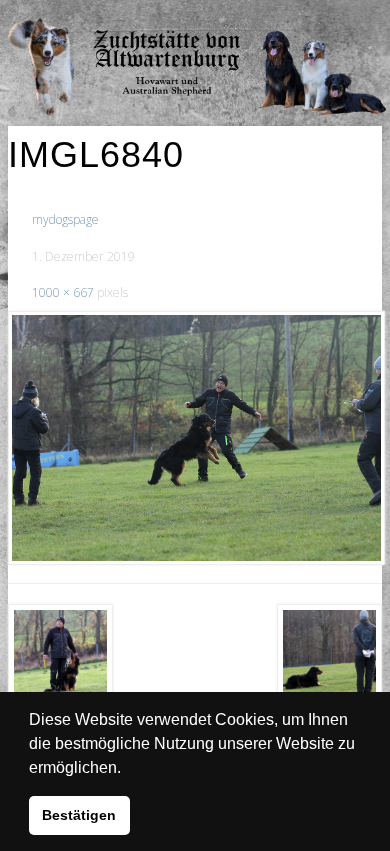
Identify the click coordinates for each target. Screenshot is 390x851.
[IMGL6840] (195, 438)
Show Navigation (315, 20)
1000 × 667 (63, 292)
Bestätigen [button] (79, 815)
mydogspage (65, 219)
